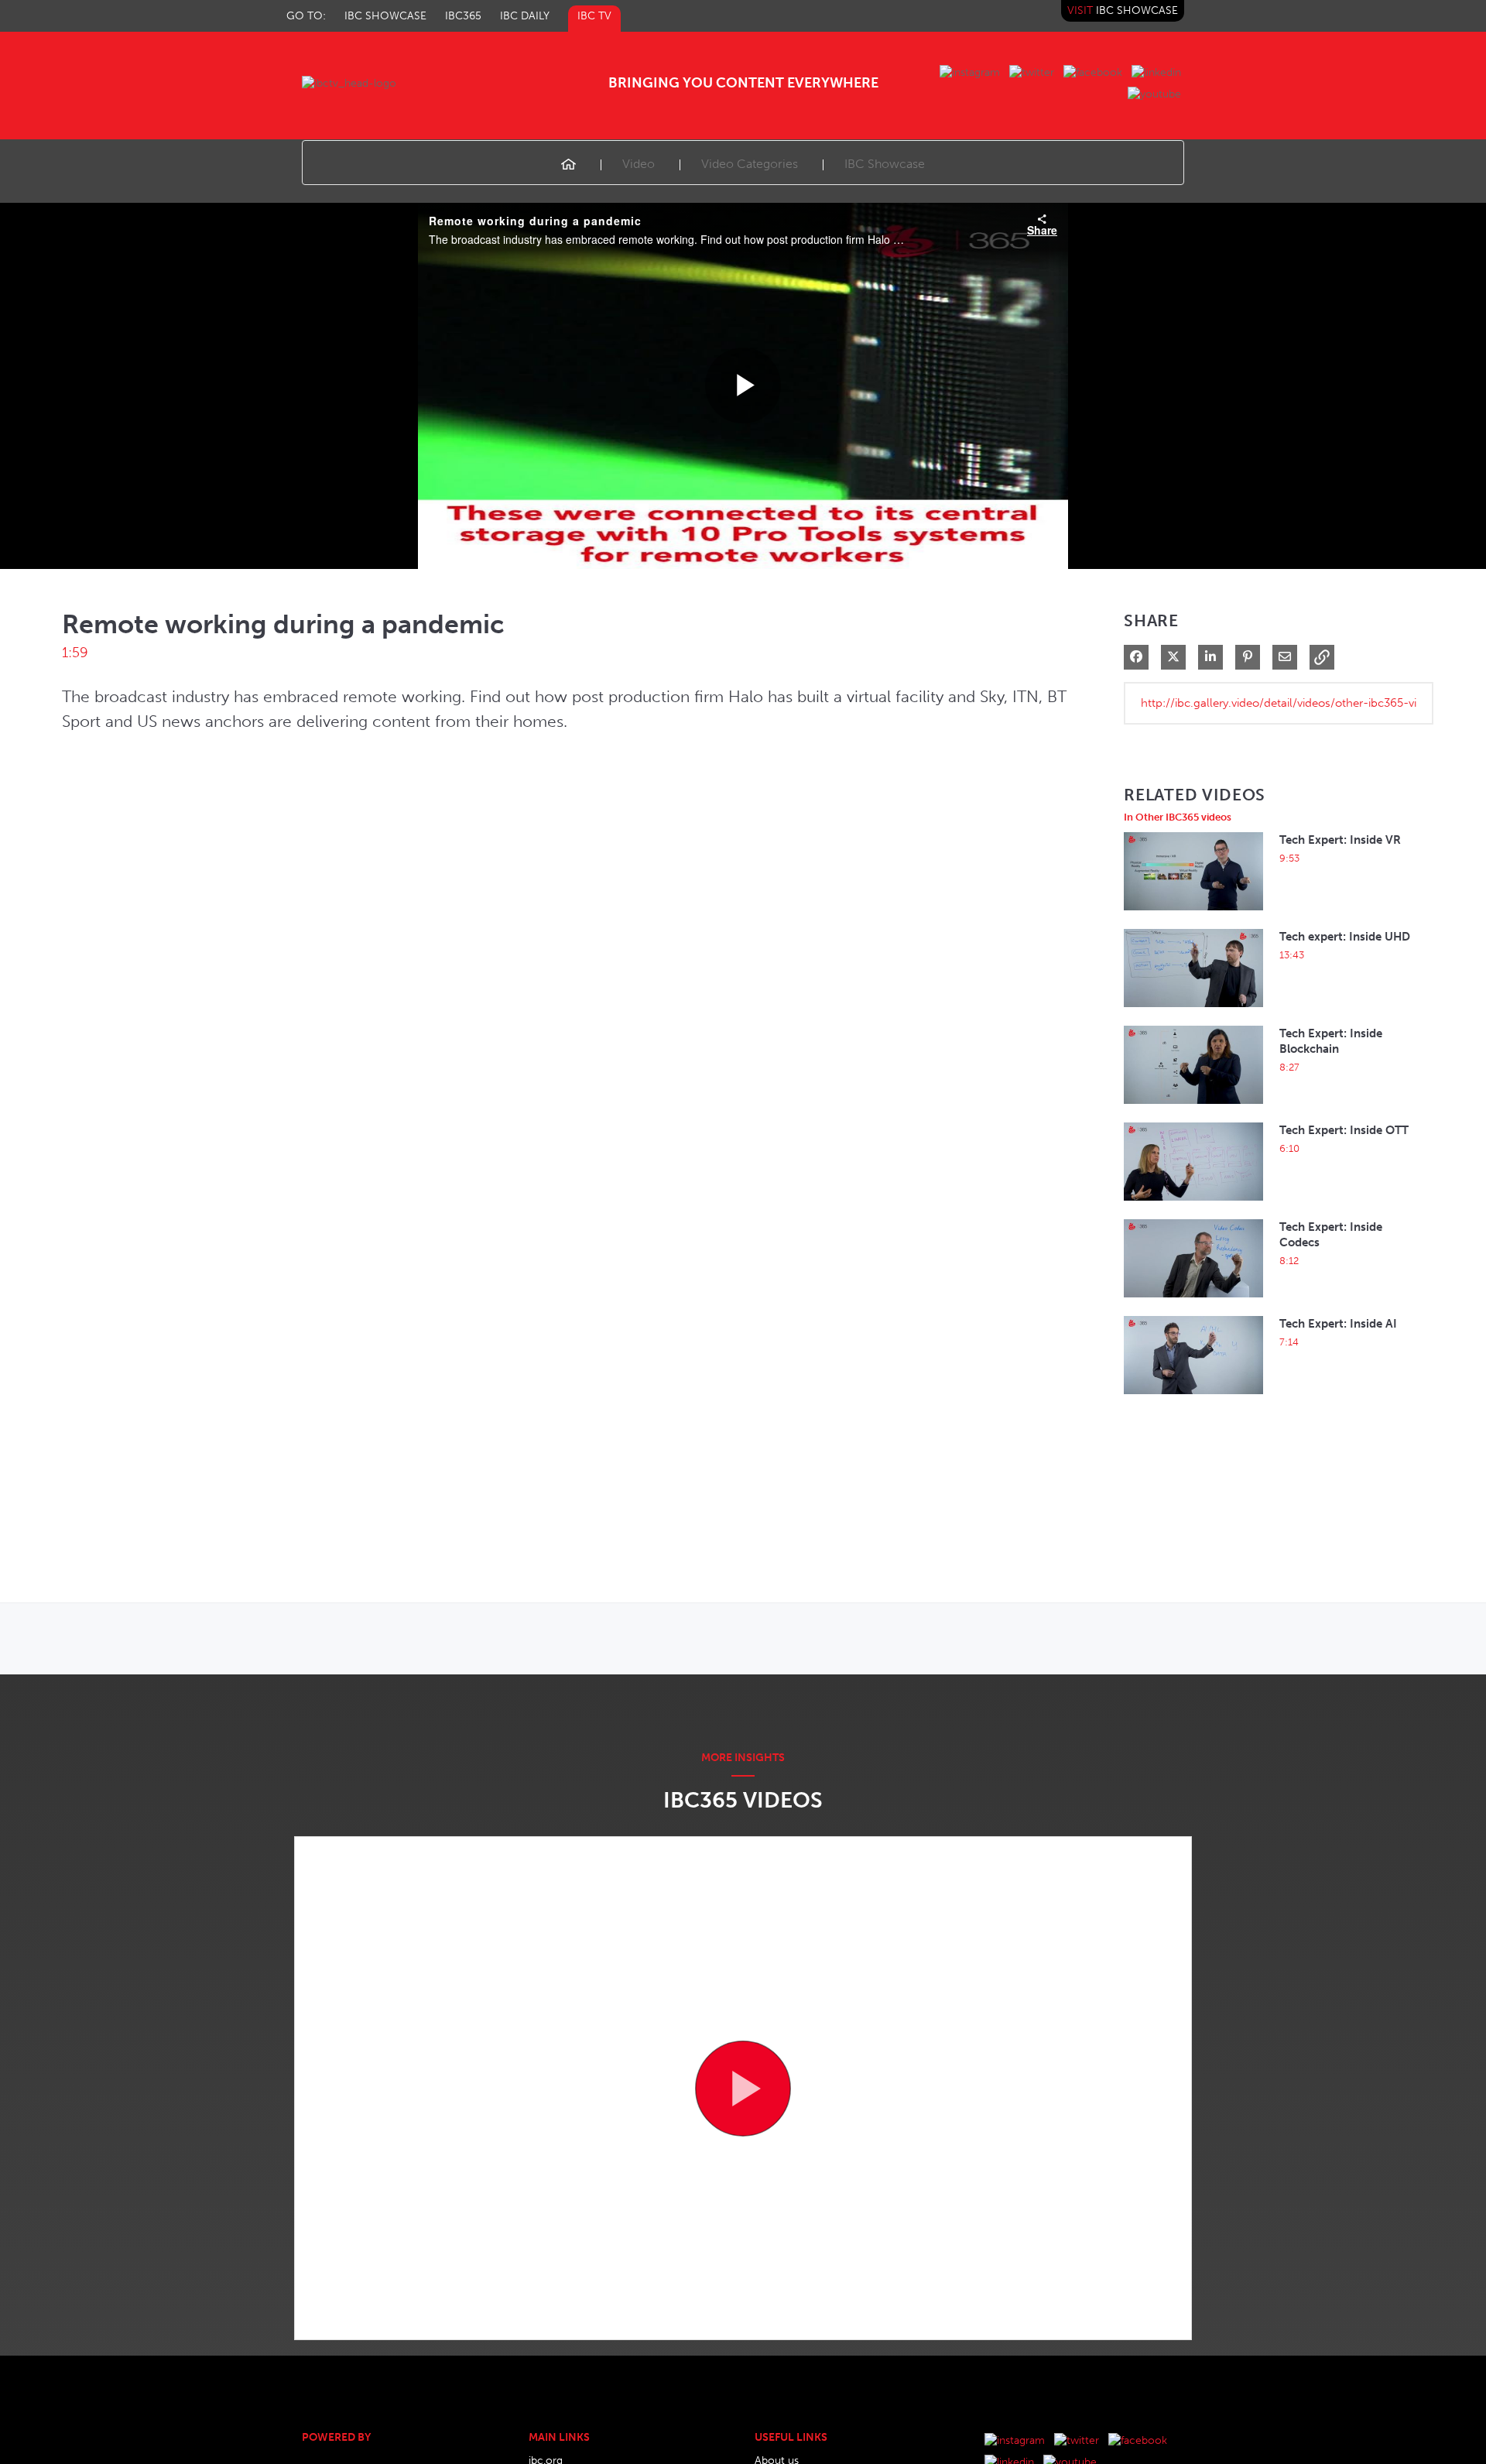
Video (639, 164)
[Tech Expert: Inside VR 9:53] (1193, 915)
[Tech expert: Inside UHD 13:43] (1193, 1011)
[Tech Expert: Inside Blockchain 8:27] (1193, 1108)
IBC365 (463, 16)
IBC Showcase (385, 16)
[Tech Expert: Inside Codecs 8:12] (1193, 1302)
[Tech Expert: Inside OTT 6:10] (1193, 1205)
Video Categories (750, 164)
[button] (1322, 657)
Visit (1123, 10)
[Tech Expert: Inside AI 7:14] (1193, 1398)
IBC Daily (525, 16)
